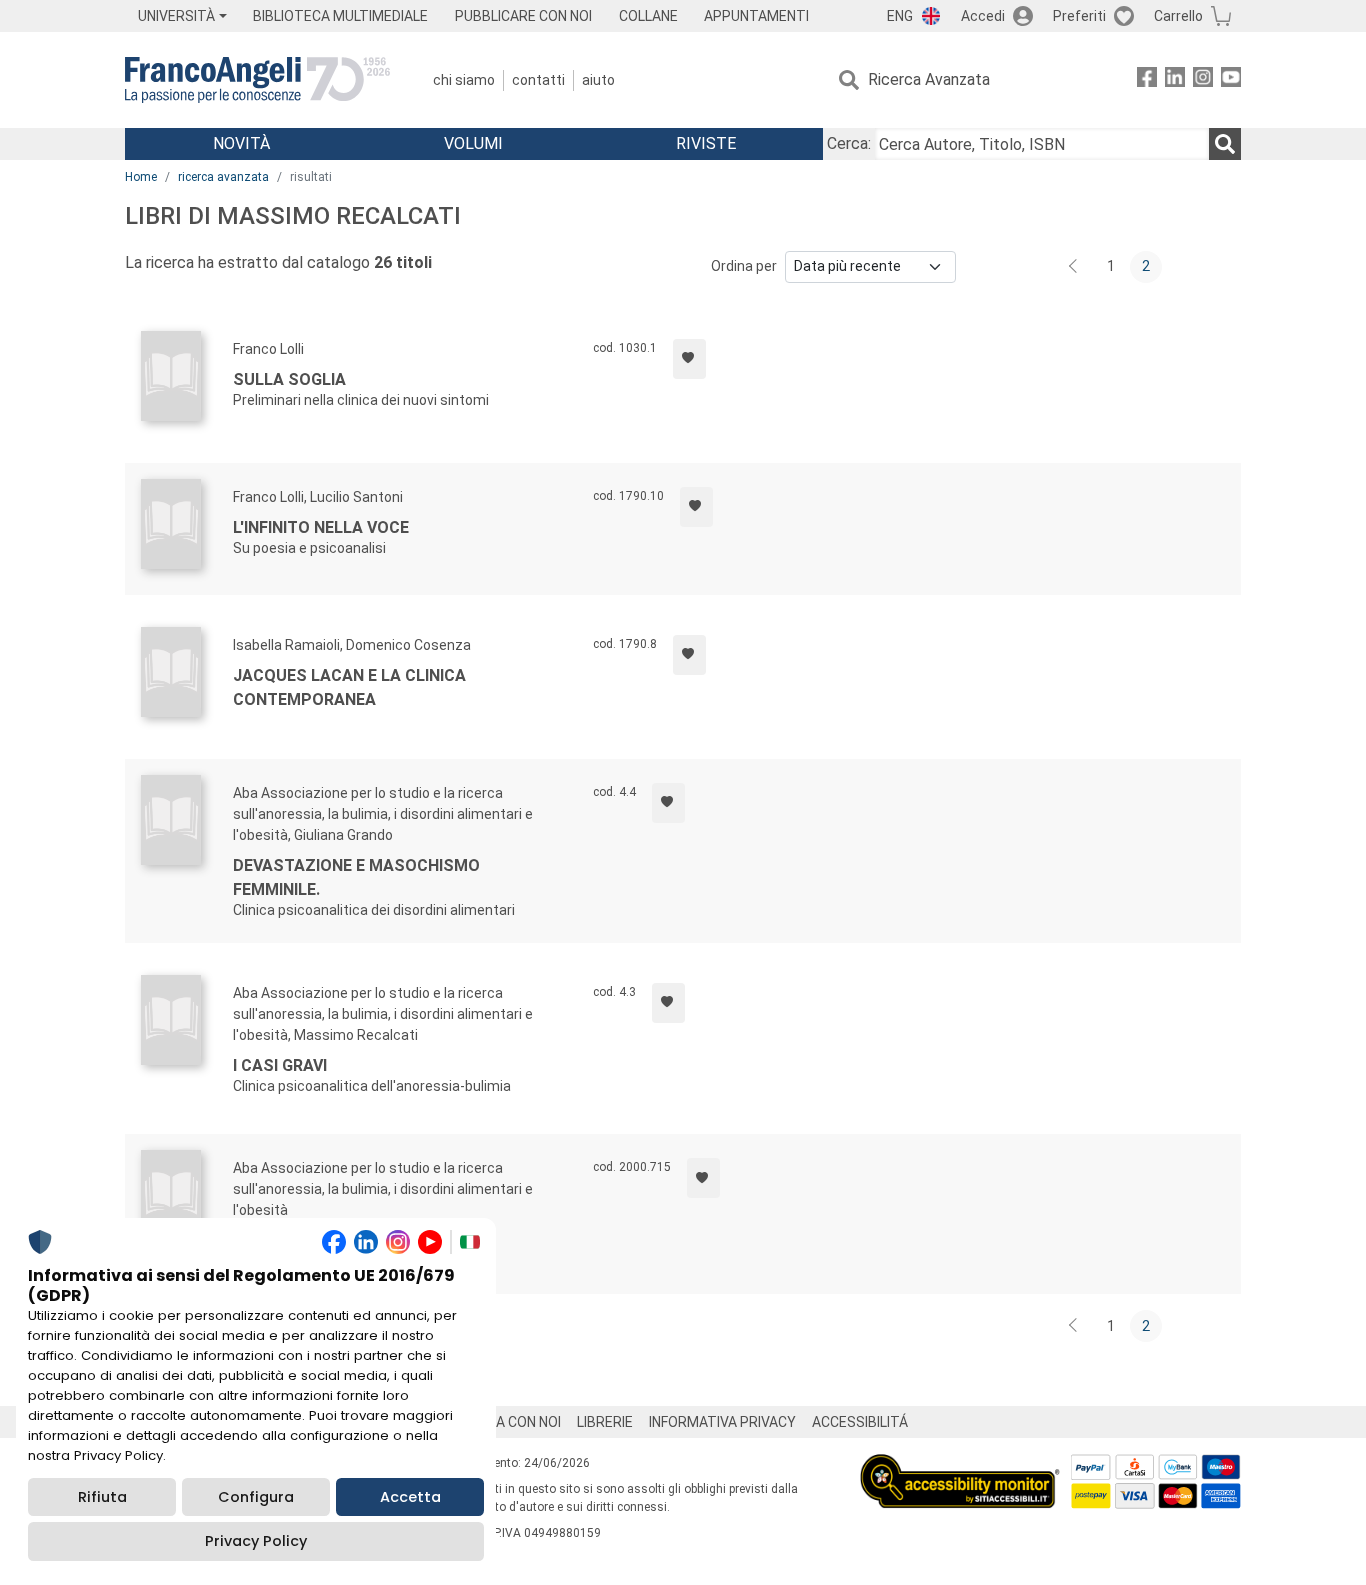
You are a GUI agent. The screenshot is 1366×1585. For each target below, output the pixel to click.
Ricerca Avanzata (929, 79)
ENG (900, 16)
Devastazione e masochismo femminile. (356, 877)
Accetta (410, 1497)
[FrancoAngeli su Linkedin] (1175, 80)
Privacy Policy (256, 1541)
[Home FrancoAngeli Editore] (257, 80)
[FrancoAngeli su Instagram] (1203, 80)
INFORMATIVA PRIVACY (722, 1422)
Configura (256, 1497)
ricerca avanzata (223, 177)
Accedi (983, 16)
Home (141, 177)
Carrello (1178, 16)
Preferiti (1079, 16)
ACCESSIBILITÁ (860, 1422)
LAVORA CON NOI (507, 1422)
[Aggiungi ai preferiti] (689, 359)
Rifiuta (102, 1497)
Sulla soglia (289, 379)
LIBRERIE (605, 1422)
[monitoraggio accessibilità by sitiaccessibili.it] (960, 1465)
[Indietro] (1075, 267)
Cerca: (849, 143)
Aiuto (598, 80)
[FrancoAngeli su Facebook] (1147, 80)
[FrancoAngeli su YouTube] (1231, 80)
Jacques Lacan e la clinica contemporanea (349, 687)
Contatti (538, 80)
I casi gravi (280, 1065)
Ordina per (744, 266)
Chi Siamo (464, 80)
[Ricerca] (1225, 144)
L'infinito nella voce (321, 527)
